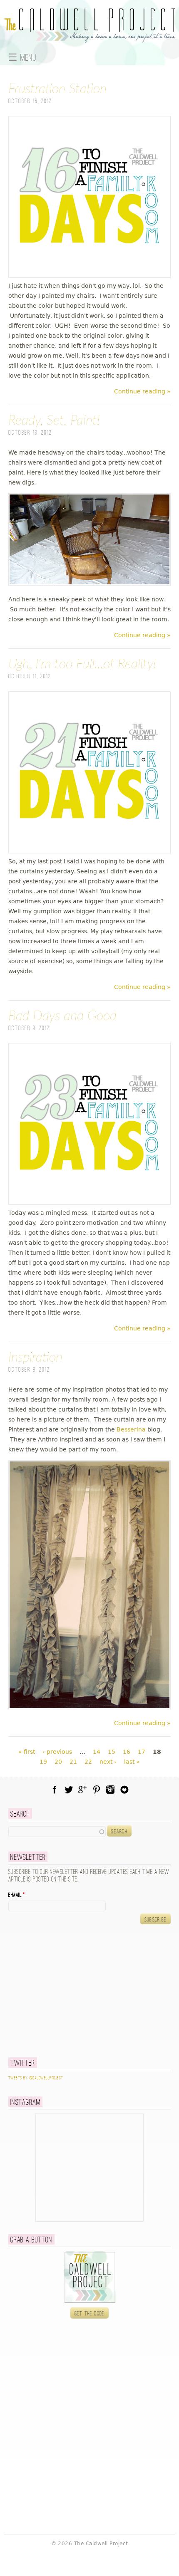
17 (142, 1752)
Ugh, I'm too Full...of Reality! (82, 664)
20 (58, 1762)
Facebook (55, 1790)
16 (127, 1752)
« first (27, 1752)
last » (132, 1762)
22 (88, 1762)
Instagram (110, 1790)
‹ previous (57, 1752)
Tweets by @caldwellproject (36, 2078)
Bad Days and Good (62, 1016)
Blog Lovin (124, 1790)
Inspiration (35, 1357)
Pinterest (97, 1790)
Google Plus (82, 1790)
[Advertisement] (60, 1991)
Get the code (90, 2314)
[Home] (89, 38)
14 (97, 1752)
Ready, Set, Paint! (54, 420)
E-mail (17, 1895)
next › (108, 1762)
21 (73, 1762)
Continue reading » (142, 391)
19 (43, 1762)
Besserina (130, 1429)
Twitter (69, 1790)
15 (112, 1752)
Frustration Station (57, 89)
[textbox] (57, 1832)
